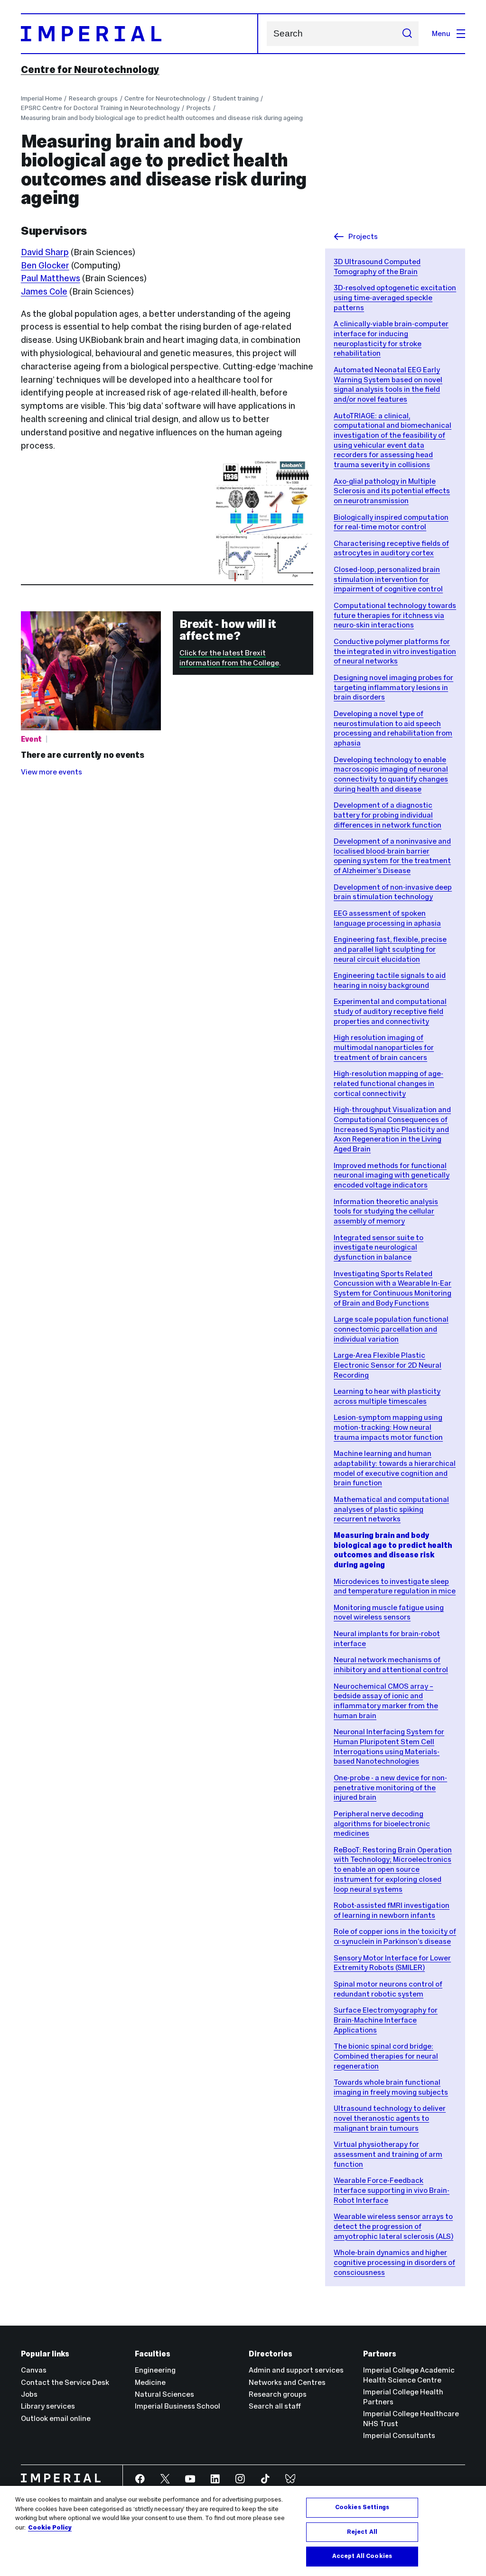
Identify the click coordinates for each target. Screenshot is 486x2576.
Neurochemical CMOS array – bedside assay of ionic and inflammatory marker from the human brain (386, 1701)
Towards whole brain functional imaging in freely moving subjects (391, 2087)
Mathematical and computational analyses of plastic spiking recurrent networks (391, 1509)
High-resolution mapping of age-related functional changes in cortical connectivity (388, 1083)
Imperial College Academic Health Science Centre (409, 2375)
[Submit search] (407, 34)
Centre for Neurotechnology (90, 70)
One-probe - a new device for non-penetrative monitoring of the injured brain (390, 1787)
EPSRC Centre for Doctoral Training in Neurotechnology (100, 108)
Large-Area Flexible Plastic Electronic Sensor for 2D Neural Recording (388, 1365)
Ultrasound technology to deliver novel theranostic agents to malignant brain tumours (390, 2118)
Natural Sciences (164, 2394)
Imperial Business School (178, 2406)
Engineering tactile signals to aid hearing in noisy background (390, 980)
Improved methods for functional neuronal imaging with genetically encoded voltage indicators (392, 1175)
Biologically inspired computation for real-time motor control (391, 522)
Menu (441, 33)
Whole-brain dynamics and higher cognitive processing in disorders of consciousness (394, 2262)
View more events (51, 772)
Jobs (29, 2394)
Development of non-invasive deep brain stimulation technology (393, 892)
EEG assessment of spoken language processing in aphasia (387, 918)
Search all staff (275, 2406)
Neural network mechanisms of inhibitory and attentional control (391, 1665)
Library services (48, 2406)
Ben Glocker (45, 265)
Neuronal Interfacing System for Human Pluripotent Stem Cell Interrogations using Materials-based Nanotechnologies (389, 1746)
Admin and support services (296, 2370)
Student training (236, 98)
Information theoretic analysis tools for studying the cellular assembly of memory (386, 1211)
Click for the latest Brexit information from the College (229, 658)
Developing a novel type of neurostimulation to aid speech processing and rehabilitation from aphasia (393, 728)
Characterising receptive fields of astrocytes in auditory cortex (391, 548)
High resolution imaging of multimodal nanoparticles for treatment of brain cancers (384, 1047)
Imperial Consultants (399, 2435)
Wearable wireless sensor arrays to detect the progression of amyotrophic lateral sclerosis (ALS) (393, 2226)
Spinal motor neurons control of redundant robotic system (388, 1989)
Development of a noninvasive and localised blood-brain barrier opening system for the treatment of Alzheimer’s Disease (392, 856)
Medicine (150, 2382)
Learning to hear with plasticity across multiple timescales (387, 1396)
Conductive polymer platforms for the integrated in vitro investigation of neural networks (395, 651)
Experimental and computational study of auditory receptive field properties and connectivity (390, 1011)
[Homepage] (140, 34)
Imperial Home (42, 98)
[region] (243, 2531)
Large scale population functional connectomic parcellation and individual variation (391, 1329)
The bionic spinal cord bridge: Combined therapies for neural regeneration (386, 2056)
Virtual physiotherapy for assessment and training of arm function (388, 2154)
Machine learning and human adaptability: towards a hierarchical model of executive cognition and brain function (395, 1468)
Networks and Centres (287, 2382)
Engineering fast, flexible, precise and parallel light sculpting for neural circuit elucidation (390, 949)
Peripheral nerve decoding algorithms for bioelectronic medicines (382, 1823)
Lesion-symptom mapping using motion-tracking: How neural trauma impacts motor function (388, 1427)
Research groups (93, 98)
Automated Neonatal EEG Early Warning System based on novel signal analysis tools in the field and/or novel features (388, 384)
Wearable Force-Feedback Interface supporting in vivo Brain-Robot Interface (392, 2190)
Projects (199, 108)
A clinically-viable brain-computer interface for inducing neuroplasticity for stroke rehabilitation (391, 338)
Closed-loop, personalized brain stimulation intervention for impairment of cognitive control (388, 579)
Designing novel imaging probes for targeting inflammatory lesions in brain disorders (393, 687)
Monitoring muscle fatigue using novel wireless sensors (389, 1612)
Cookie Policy (50, 2528)
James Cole (44, 291)
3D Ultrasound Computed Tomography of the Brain (377, 267)
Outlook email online (56, 2418)
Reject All (362, 2532)
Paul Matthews (51, 278)
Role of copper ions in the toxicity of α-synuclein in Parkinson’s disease (395, 1936)
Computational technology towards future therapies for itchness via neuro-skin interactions (395, 615)
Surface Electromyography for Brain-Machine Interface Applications (386, 2020)
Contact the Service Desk (65, 2382)
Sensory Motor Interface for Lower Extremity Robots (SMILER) (392, 1963)
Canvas (34, 2370)
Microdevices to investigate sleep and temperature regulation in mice (395, 1586)
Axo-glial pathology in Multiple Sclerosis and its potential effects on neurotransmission (392, 491)
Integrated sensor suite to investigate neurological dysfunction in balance (379, 1247)
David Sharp (45, 252)
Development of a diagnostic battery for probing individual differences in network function (388, 815)
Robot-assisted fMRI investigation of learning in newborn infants (392, 1910)
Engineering (155, 2370)
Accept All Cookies (362, 2556)
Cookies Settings (362, 2507)
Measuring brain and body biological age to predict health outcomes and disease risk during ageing (162, 118)
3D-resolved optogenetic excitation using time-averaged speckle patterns (395, 297)
